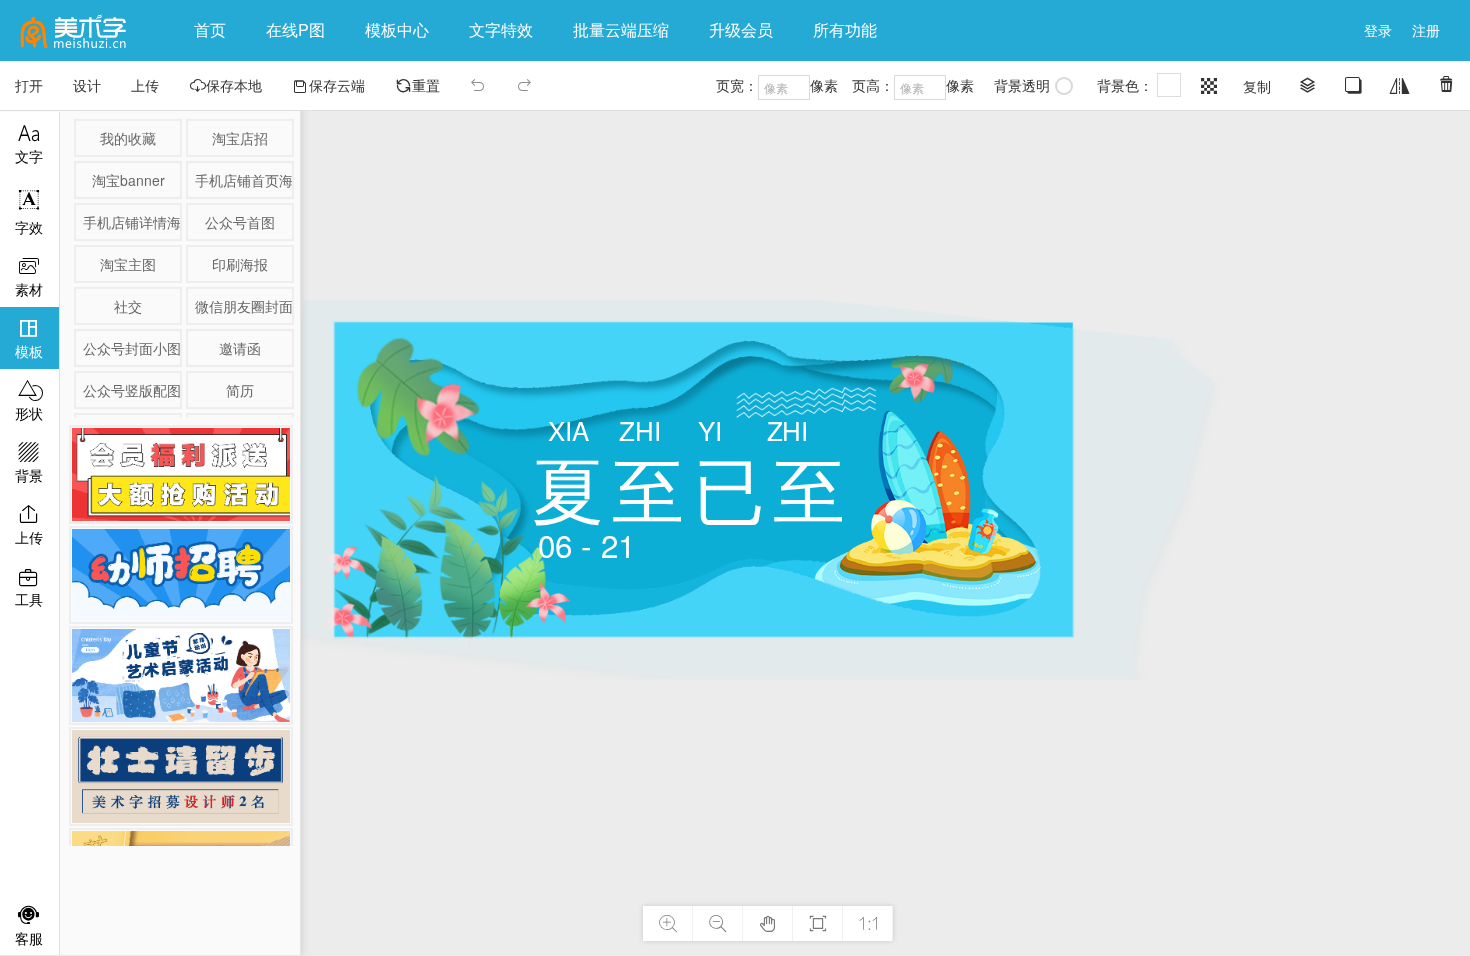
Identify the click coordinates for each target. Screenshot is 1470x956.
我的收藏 (128, 138)
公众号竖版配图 (131, 390)
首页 (210, 29)
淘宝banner (128, 180)
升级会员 (741, 29)
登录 (1378, 30)
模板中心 (397, 29)
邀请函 (240, 348)
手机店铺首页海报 (243, 180)
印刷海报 (240, 264)
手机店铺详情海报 (131, 222)
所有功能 (853, 29)
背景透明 (1022, 85)
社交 (128, 306)
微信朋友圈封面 (243, 306)
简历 (240, 390)
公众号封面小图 (131, 348)
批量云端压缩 (621, 29)
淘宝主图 (128, 264)
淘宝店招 (240, 138)
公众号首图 (240, 222)
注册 (1426, 30)
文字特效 (501, 29)
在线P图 (295, 29)
